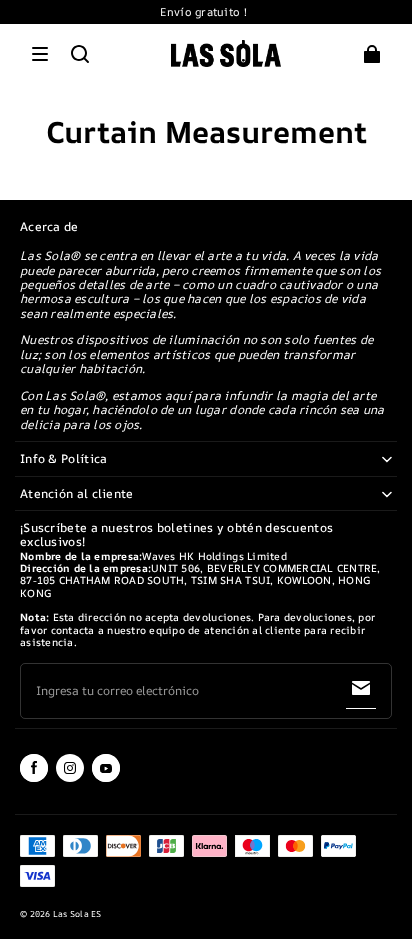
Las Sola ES (77, 914)
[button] (40, 54)
